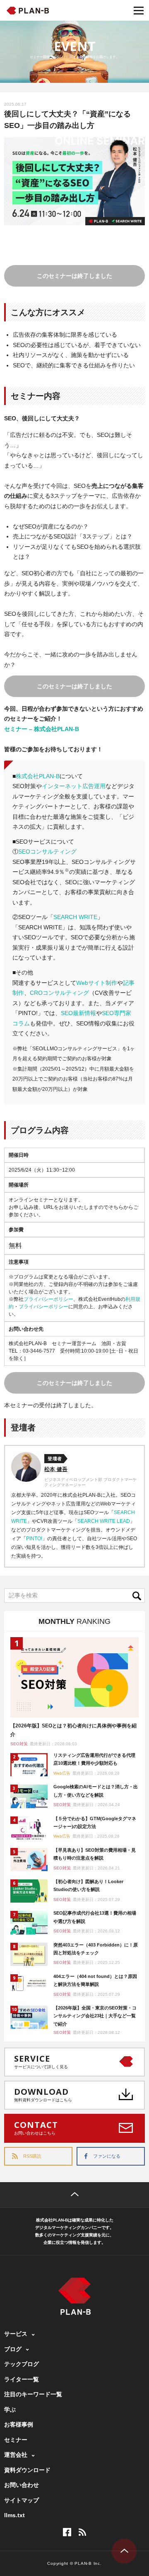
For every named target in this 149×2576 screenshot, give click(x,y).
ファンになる (107, 2156)
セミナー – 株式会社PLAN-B (42, 729)
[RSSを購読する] (82, 2532)
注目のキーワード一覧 (33, 2394)
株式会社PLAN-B (38, 776)
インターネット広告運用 (74, 786)
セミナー (16, 2440)
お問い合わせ (22, 2485)
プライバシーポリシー (48, 1299)
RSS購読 (32, 2156)
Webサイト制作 (97, 983)
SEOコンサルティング (47, 851)
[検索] (139, 1596)
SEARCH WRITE (75, 917)
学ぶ (10, 2410)
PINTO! (34, 1539)
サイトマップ (22, 2500)
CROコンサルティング (59, 993)
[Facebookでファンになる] (67, 2532)
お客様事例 (19, 2424)
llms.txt (14, 2515)
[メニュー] (139, 10)
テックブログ (22, 2364)
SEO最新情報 (78, 1013)
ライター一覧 (22, 2379)
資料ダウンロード (27, 2470)
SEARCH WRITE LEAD (104, 1521)
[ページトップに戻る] (74, 2195)
